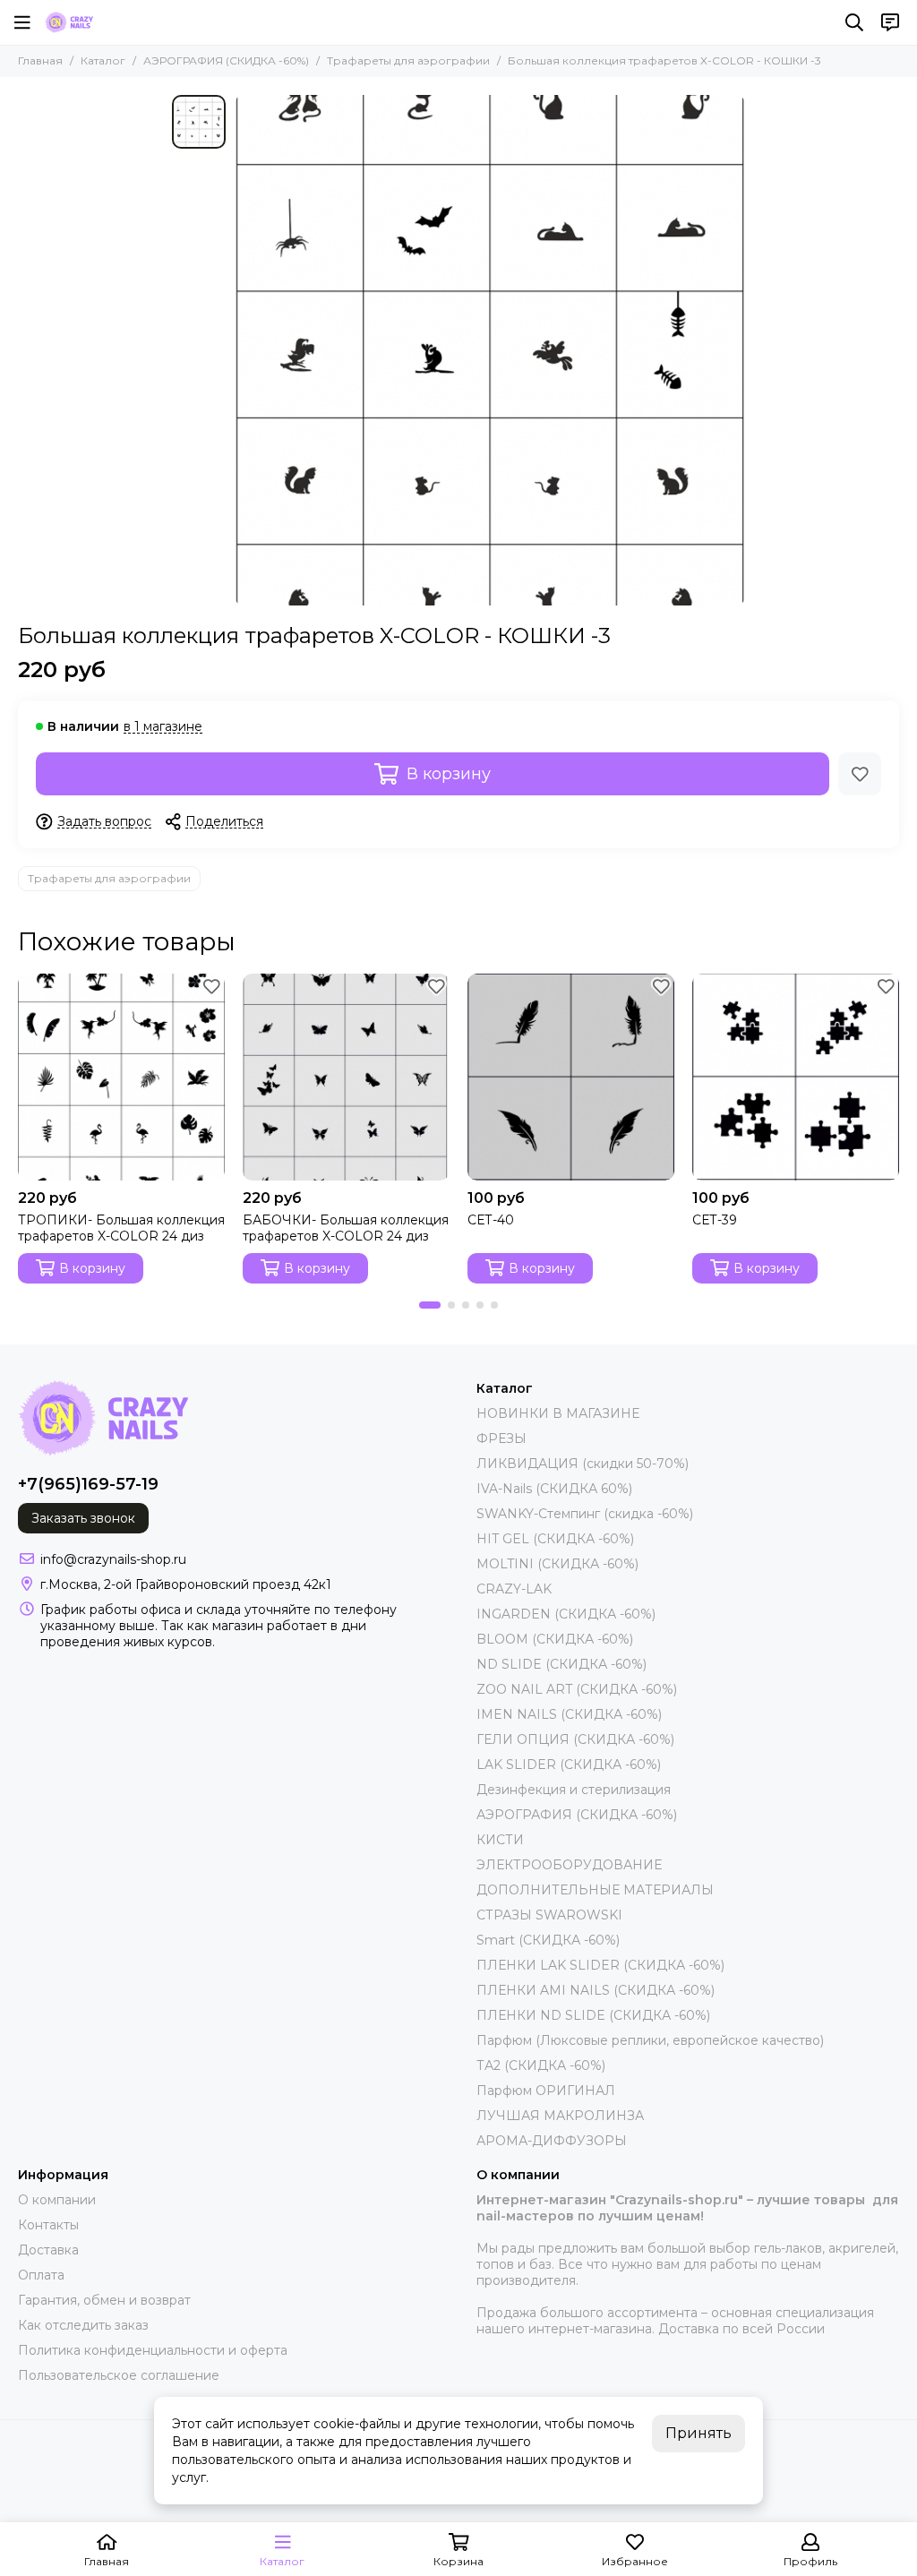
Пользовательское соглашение (119, 2375)
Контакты (48, 2225)
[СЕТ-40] (571, 1077)
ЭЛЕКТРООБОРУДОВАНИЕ (569, 1865)
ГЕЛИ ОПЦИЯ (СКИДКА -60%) (575, 1739)
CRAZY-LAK (514, 1589)
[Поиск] (854, 22)
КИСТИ (500, 1840)
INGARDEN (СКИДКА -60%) (566, 1614)
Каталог (103, 60)
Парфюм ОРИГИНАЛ (546, 2091)
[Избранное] (860, 774)
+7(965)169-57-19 (88, 1484)
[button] (430, 1305)
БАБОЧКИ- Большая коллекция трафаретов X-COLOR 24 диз (346, 1228)
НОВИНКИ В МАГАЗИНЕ (558, 1413)
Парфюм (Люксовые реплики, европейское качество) (650, 2040)
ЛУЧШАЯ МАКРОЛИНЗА (560, 2116)
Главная (40, 60)
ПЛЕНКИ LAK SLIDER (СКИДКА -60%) (600, 1965)
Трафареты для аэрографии (408, 60)
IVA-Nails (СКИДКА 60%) (554, 1489)
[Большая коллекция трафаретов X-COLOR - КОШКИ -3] (490, 350)
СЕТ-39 (715, 1220)
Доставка (48, 2250)
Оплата (41, 2275)
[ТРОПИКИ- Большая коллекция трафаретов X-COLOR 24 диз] (121, 1077)
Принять (698, 2433)
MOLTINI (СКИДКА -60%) (557, 1564)
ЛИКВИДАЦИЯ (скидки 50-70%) (583, 1464)
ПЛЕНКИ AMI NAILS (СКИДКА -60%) (596, 1990)
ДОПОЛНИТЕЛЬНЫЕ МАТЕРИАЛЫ (595, 1890)
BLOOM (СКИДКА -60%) (555, 1639)
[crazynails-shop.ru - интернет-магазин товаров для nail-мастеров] (69, 22)
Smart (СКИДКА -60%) (548, 1940)
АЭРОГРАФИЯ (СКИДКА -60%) (226, 60)
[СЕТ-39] (796, 1077)
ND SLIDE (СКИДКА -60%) (561, 1664)
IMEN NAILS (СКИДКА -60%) (569, 1714)
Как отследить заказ (83, 2325)
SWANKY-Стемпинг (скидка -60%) (585, 1514)
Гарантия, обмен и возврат (104, 2300)
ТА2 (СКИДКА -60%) (541, 2065)
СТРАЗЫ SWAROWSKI (549, 1915)
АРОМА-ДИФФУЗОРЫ (552, 2141)
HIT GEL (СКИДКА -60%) (555, 1539)
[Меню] (22, 22)
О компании (57, 2200)
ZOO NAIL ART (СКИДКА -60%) (577, 1689)
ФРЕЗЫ (501, 1438)
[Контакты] (890, 22)
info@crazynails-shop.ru (113, 1559)
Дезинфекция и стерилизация (574, 1790)
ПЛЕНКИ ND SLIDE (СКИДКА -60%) (593, 2015)
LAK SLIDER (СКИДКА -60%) (569, 1765)
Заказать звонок (83, 1518)
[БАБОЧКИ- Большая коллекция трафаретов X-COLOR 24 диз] (346, 1077)
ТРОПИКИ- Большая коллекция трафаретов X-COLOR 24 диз (121, 1228)
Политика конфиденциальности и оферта (153, 2350)
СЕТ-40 (491, 1220)
